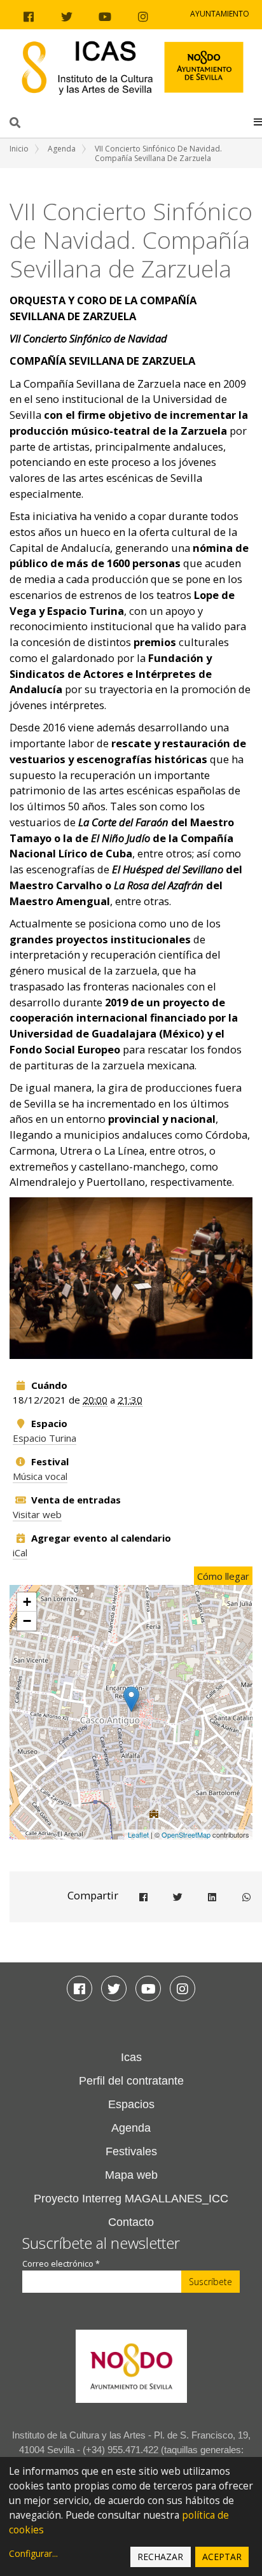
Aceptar (222, 2557)
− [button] (27, 1621)
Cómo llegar (223, 1576)
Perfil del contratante (131, 2081)
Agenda (62, 149)
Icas (131, 2057)
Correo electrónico (61, 2264)
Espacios (131, 2104)
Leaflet (138, 1834)
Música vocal (40, 1476)
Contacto (131, 2222)
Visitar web (37, 1514)
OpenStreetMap (186, 1834)
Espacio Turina (45, 1438)
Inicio (19, 149)
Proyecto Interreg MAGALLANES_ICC (131, 2199)
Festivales (131, 2151)
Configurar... (33, 2553)
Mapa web (131, 2175)
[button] (258, 122)
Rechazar (160, 2557)
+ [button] (27, 1602)
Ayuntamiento (220, 14)
